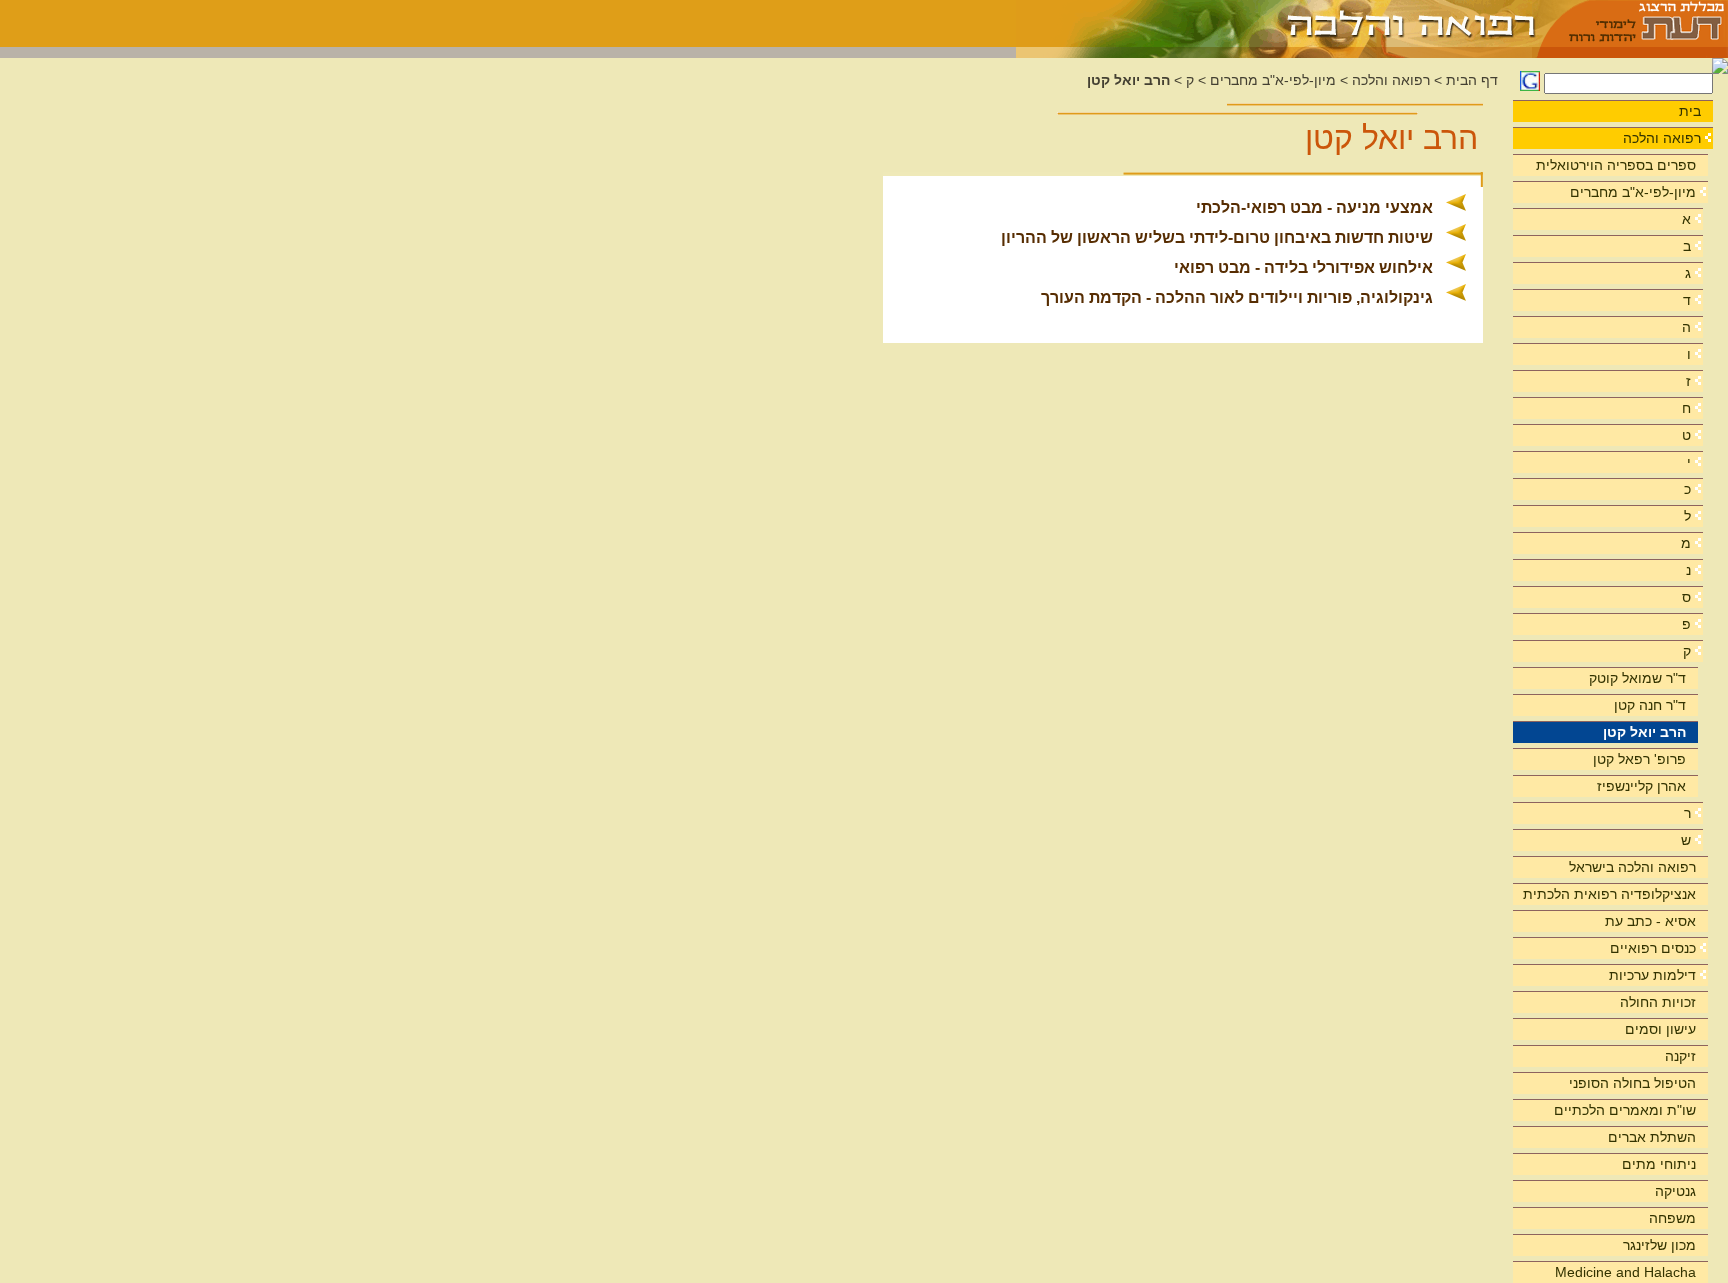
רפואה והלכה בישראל (1632, 867)
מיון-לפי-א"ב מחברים (1633, 192)
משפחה (1672, 1218)
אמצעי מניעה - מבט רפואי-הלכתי (1314, 207)
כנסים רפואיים (1653, 948)
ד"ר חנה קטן (1650, 705)
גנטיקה (1675, 1191)
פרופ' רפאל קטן (1639, 759)
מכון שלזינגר (1659, 1245)
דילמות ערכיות (1652, 975)
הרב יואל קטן (1644, 732)
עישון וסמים (1660, 1029)
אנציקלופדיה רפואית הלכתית (1609, 894)
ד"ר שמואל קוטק (1637, 678)
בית (1690, 111)
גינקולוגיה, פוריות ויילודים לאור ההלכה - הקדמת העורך (1237, 297)
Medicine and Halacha (1625, 1272)
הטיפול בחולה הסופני (1632, 1083)
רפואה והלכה (1662, 138)
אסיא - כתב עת (1650, 921)
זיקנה (1680, 1056)
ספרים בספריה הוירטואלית (1616, 165)
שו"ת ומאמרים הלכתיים (1625, 1110)
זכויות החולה (1658, 1002)
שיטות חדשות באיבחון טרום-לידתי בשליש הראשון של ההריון (1217, 237)
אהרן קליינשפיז (1641, 786)
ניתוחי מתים (1659, 1164)
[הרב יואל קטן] (1277, 23)
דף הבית (1472, 80)
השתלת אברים (1652, 1137)
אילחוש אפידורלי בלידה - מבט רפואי (1303, 267)
